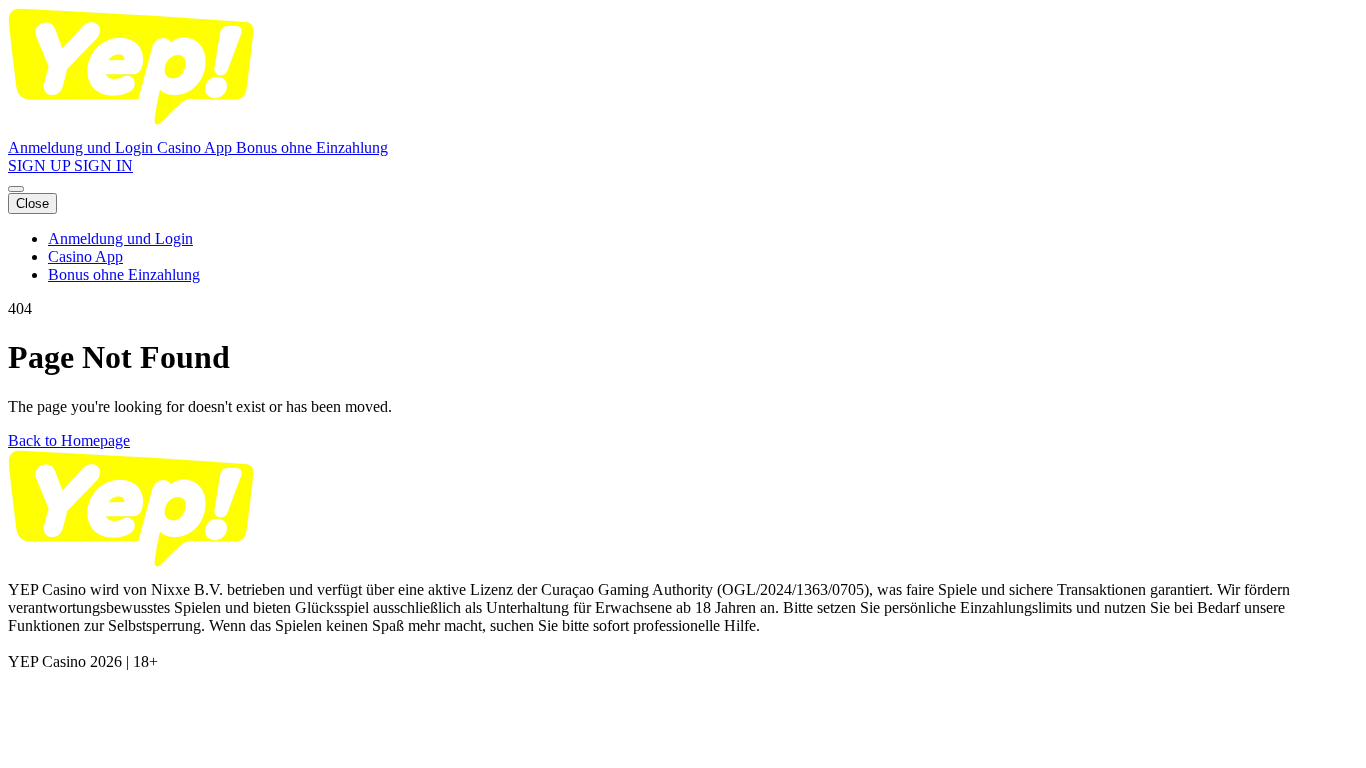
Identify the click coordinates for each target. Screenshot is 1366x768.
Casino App (196, 147)
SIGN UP (41, 165)
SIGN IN (103, 165)
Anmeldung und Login (82, 147)
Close (32, 203)
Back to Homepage (69, 440)
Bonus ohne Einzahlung (312, 147)
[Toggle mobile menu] (16, 189)
